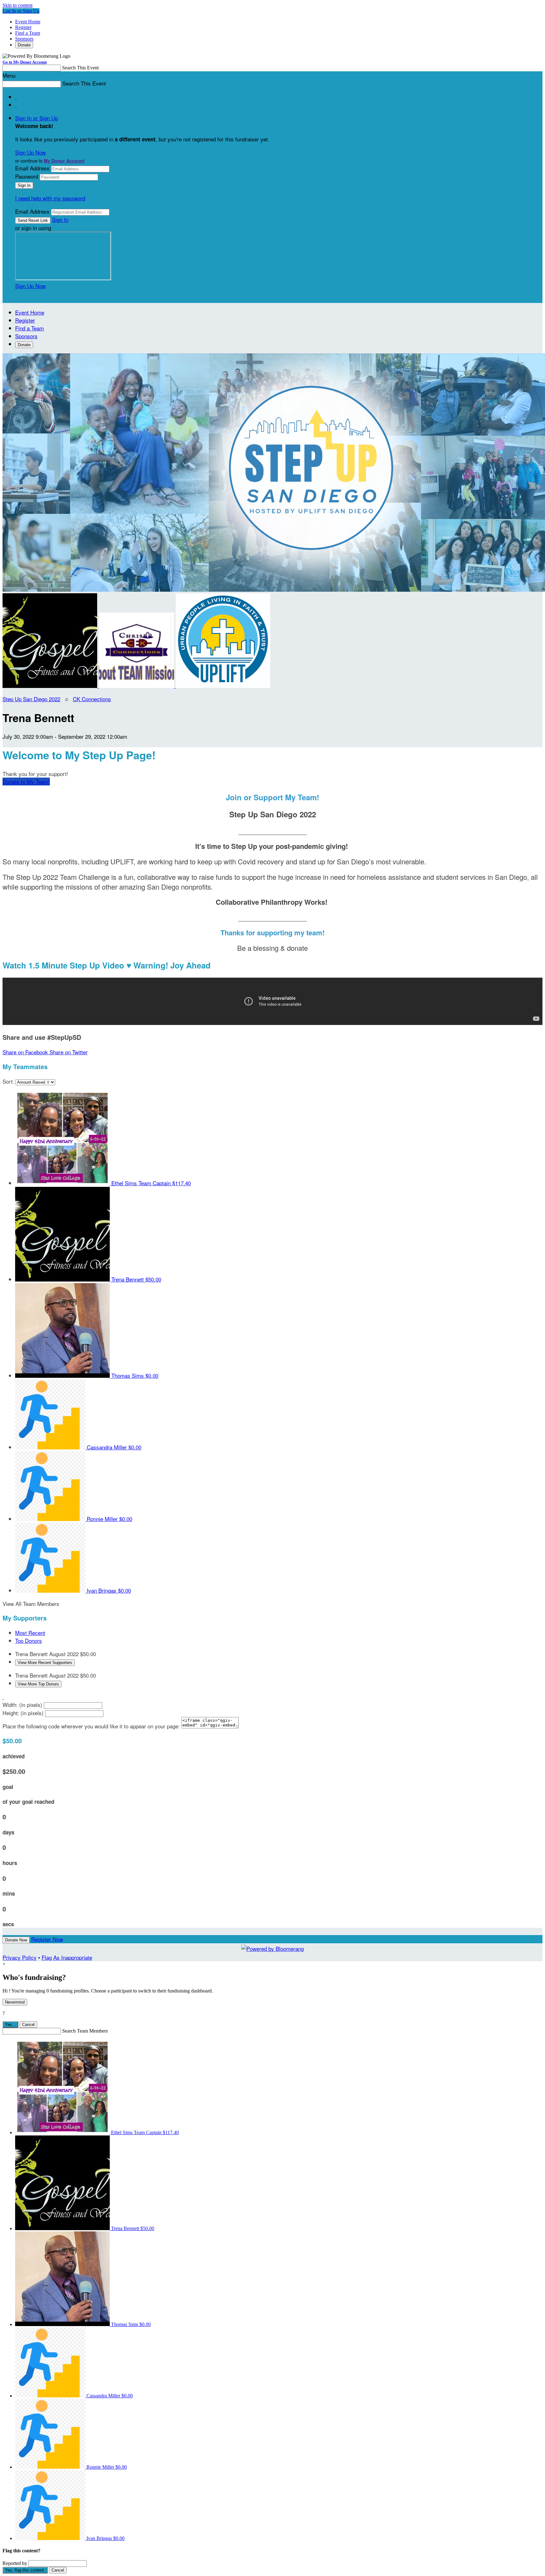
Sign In (60, 219)
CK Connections (92, 699)
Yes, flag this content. (25, 2570)
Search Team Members (85, 2031)
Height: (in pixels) (23, 1713)
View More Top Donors (38, 1684)
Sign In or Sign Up (37, 118)
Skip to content (18, 5)
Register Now (47, 1939)
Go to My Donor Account (25, 62)
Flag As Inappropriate (67, 1957)
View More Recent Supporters (45, 1663)
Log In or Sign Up (21, 11)
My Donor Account (64, 161)
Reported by (15, 2563)
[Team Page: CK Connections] (137, 686)
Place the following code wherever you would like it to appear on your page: (91, 1726)
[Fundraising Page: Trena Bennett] (51, 686)
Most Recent (30, 1633)
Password (27, 176)
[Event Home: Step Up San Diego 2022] (223, 686)
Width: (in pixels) (22, 1705)
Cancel (28, 2025)
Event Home (28, 22)
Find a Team (28, 33)
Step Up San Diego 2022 (31, 699)
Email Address (32, 168)
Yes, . (10, 2025)
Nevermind (15, 2002)
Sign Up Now (30, 152)
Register (23, 27)
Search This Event (80, 68)
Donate (24, 45)
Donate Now (16, 1940)
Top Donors (29, 1640)
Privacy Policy (20, 1957)
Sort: (8, 1081)
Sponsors (24, 39)
